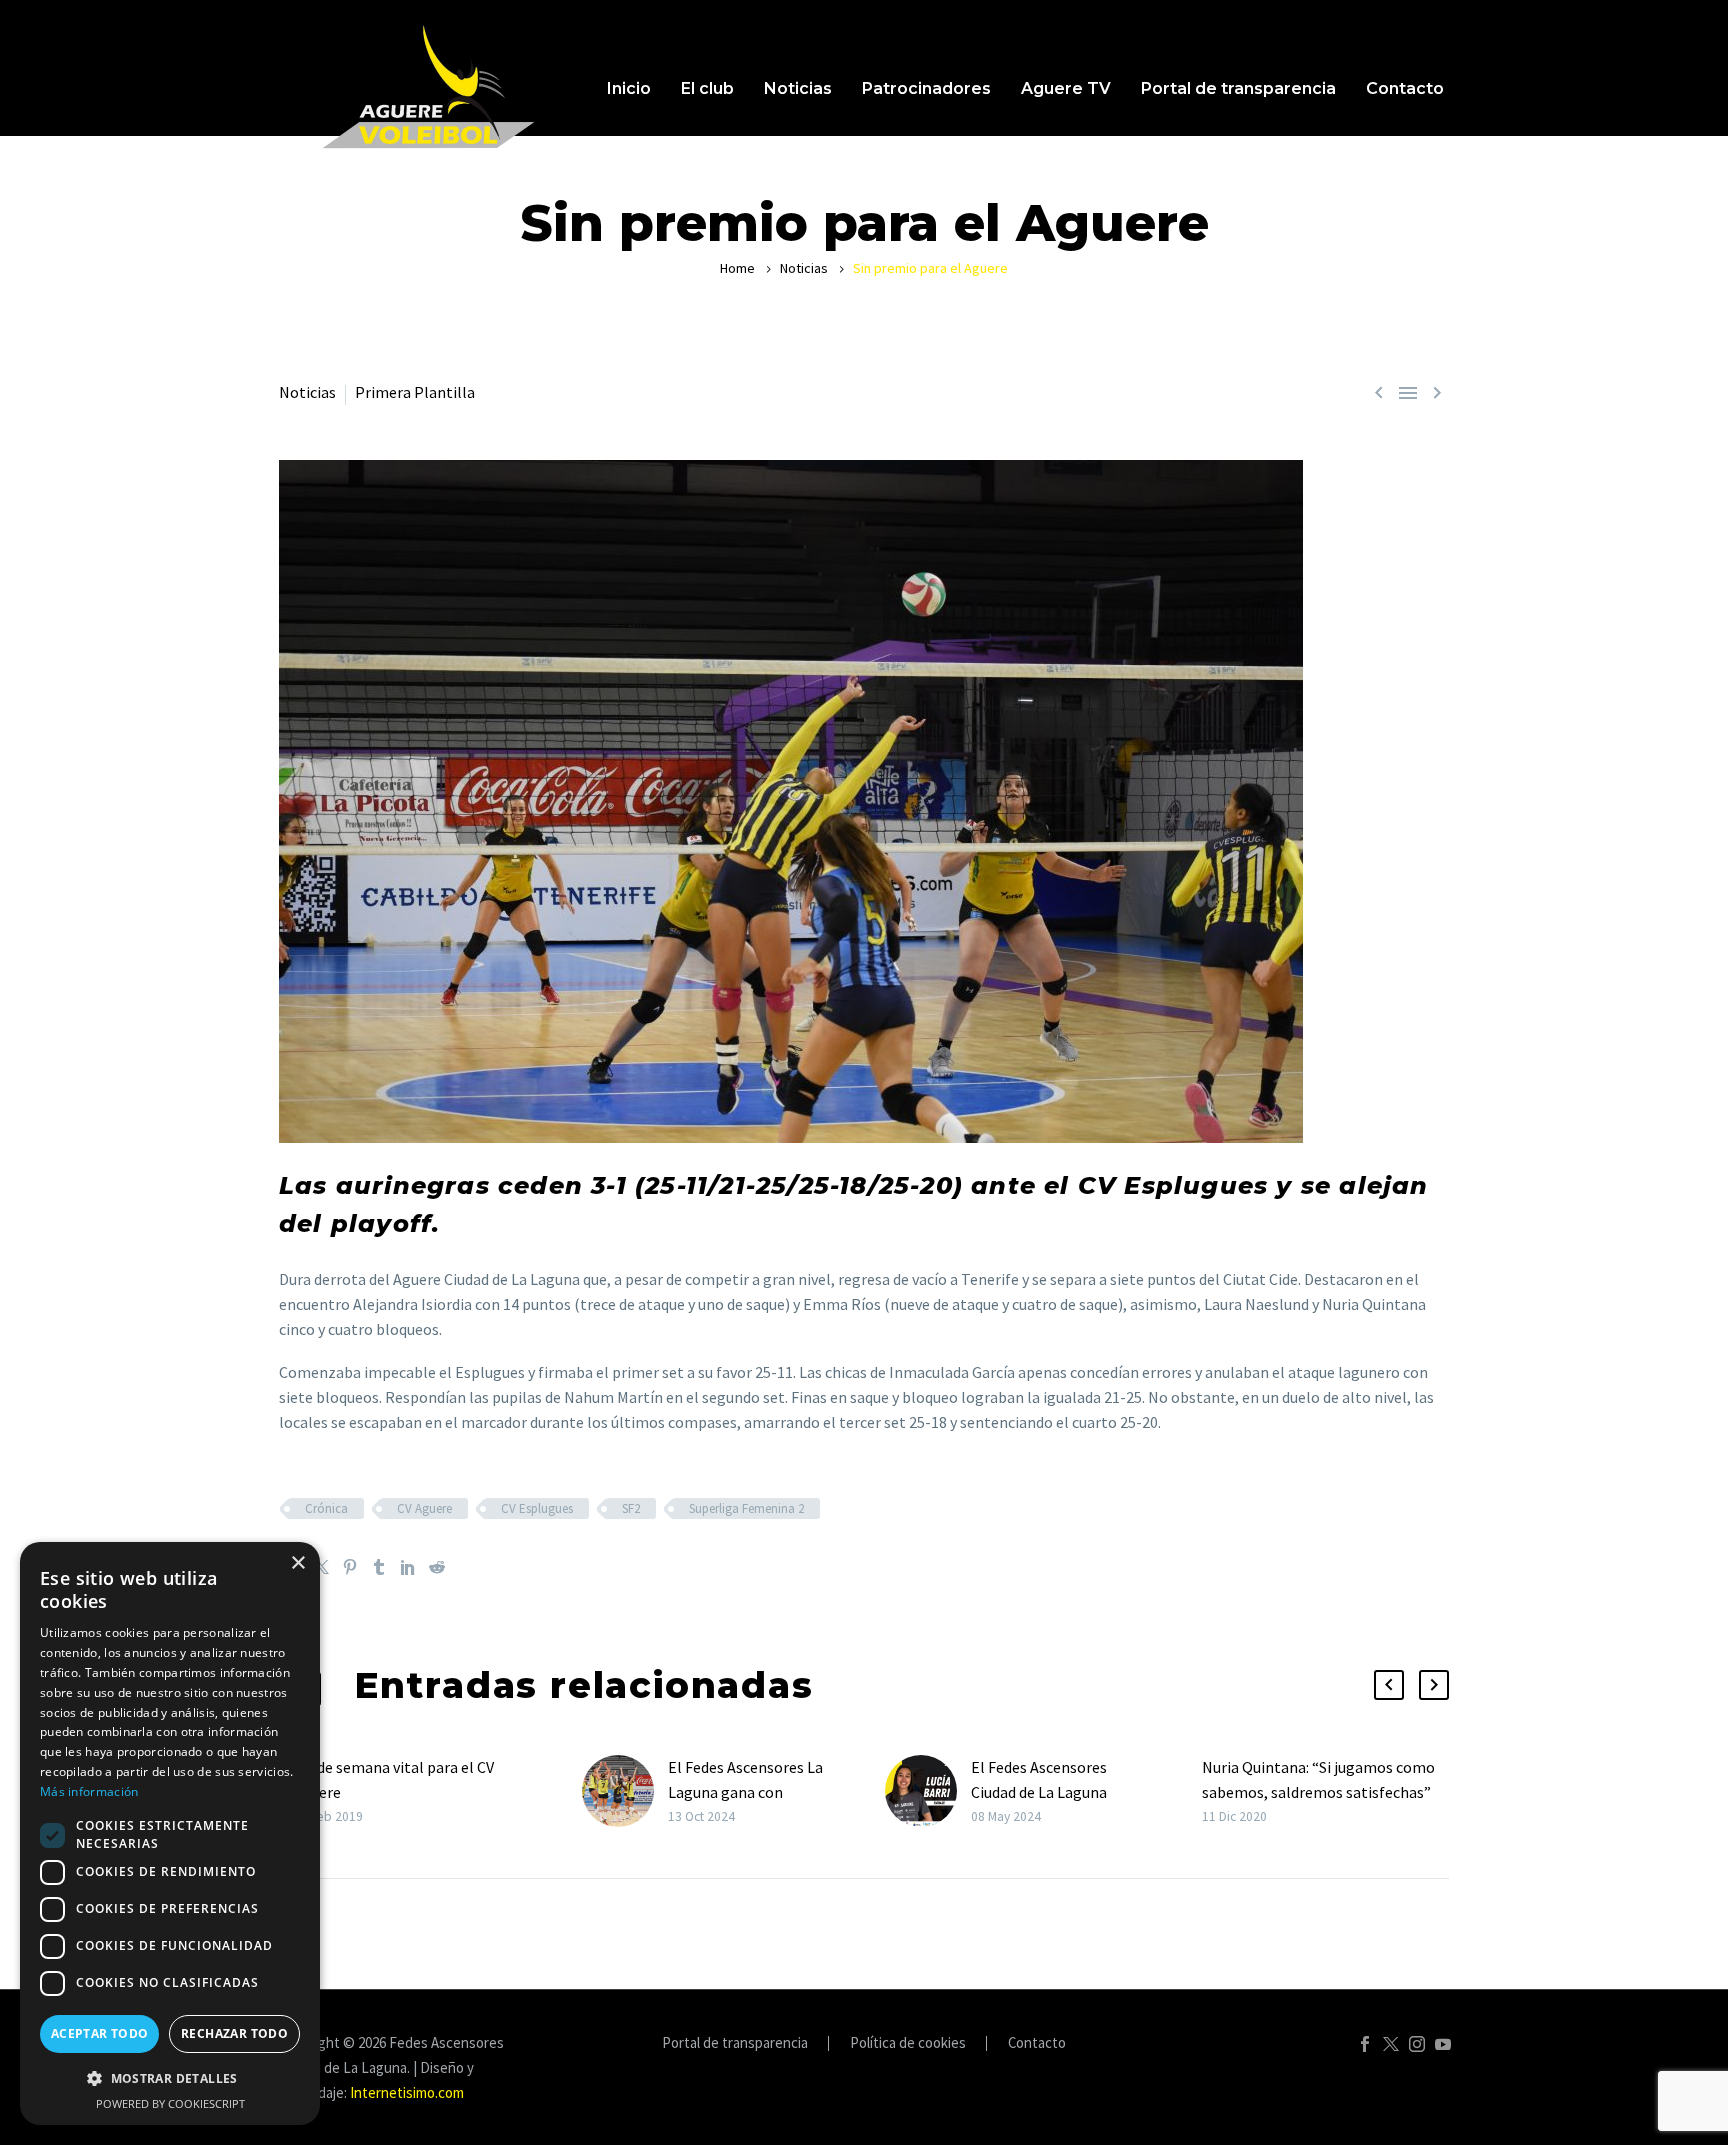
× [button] (297, 1563)
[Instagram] (1417, 2044)
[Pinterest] (350, 1567)
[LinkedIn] (408, 1567)
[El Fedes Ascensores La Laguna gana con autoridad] (625, 1791)
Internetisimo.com (407, 2092)
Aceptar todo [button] (100, 2033)
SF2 (631, 1508)
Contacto (1405, 88)
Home (737, 268)
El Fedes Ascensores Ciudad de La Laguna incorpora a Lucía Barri (1047, 1792)
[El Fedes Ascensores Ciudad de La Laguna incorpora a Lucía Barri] (928, 1791)
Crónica (326, 1508)
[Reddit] (437, 1567)
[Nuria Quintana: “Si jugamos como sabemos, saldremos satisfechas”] (1195, 1791)
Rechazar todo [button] (234, 2033)
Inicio (629, 88)
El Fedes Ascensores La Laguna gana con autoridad (745, 1792)
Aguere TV (1066, 88)
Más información (89, 1791)
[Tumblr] (379, 1567)
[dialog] (170, 1833)
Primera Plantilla (415, 392)
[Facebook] (1365, 2044)
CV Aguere (424, 1508)
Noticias (798, 88)
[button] (1389, 1685)
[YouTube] (1443, 2044)
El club (707, 88)
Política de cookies (908, 2043)
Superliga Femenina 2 (746, 1508)
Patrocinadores (926, 88)
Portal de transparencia (1238, 88)
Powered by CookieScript (170, 2103)
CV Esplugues (537, 1508)
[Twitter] (321, 1567)
